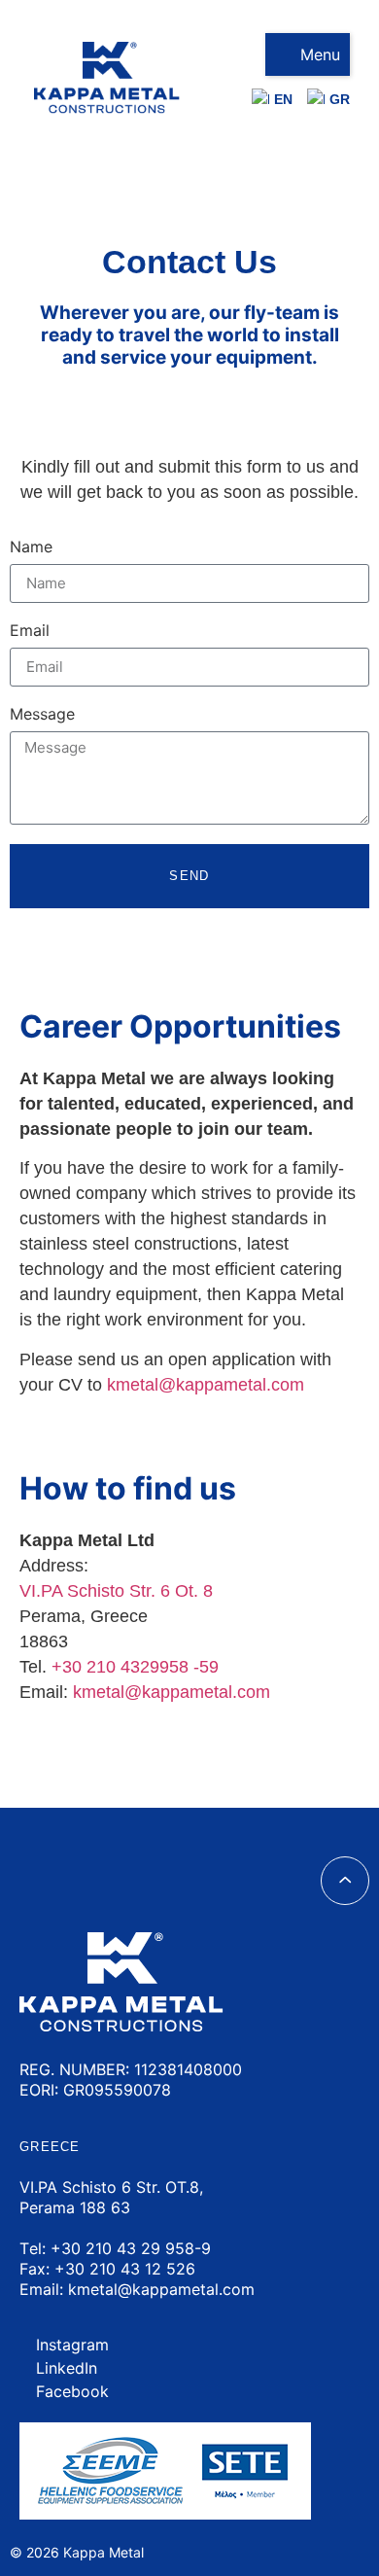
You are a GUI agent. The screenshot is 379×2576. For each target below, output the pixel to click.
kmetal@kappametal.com (172, 1692)
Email (30, 631)
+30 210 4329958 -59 (135, 1667)
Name (31, 547)
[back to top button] (345, 1881)
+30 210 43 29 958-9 (131, 2248)
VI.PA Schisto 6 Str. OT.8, (111, 2187)
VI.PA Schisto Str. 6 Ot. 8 (116, 1591)
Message (42, 715)
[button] (308, 54)
